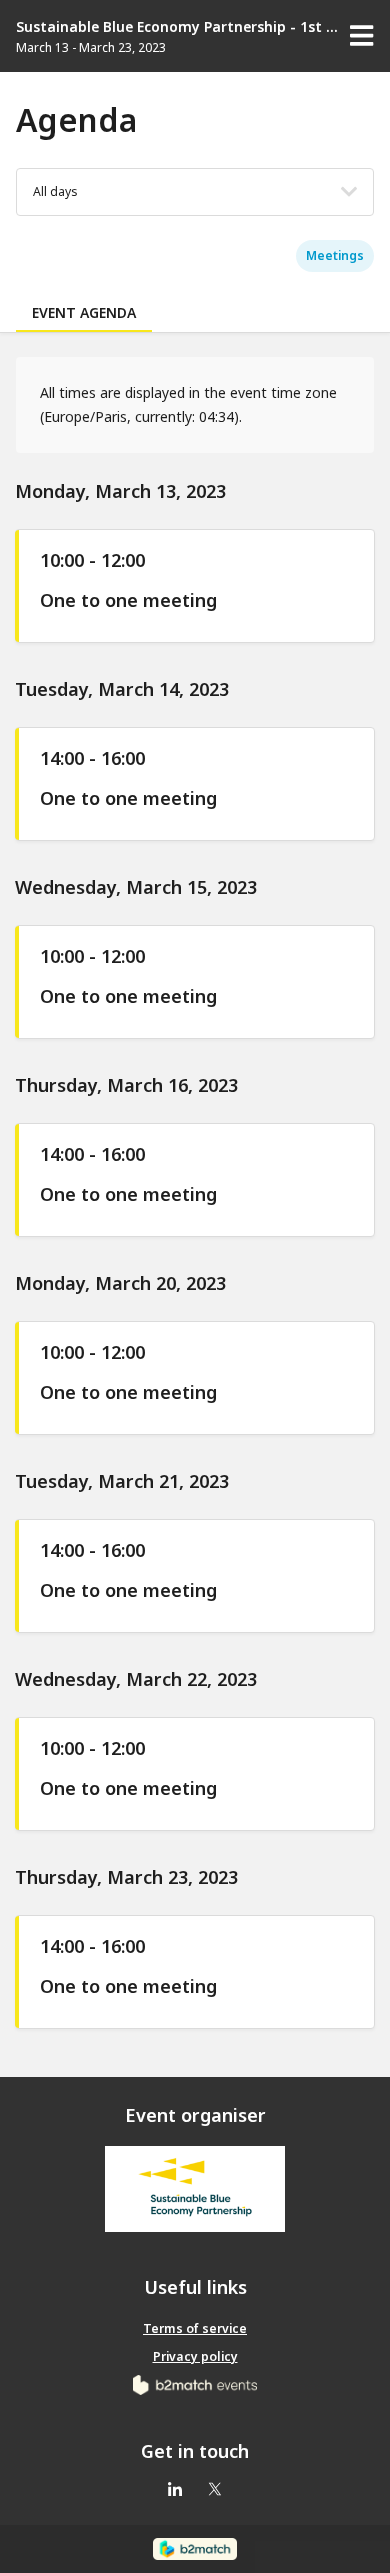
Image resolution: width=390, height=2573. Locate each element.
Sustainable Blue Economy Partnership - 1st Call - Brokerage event (179, 26)
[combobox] (55, 192)
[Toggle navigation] (362, 36)
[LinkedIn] (175, 2491)
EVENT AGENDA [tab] (84, 312)
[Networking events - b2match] (195, 2384)
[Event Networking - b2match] (194, 2549)
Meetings (335, 255)
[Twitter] (215, 2491)
